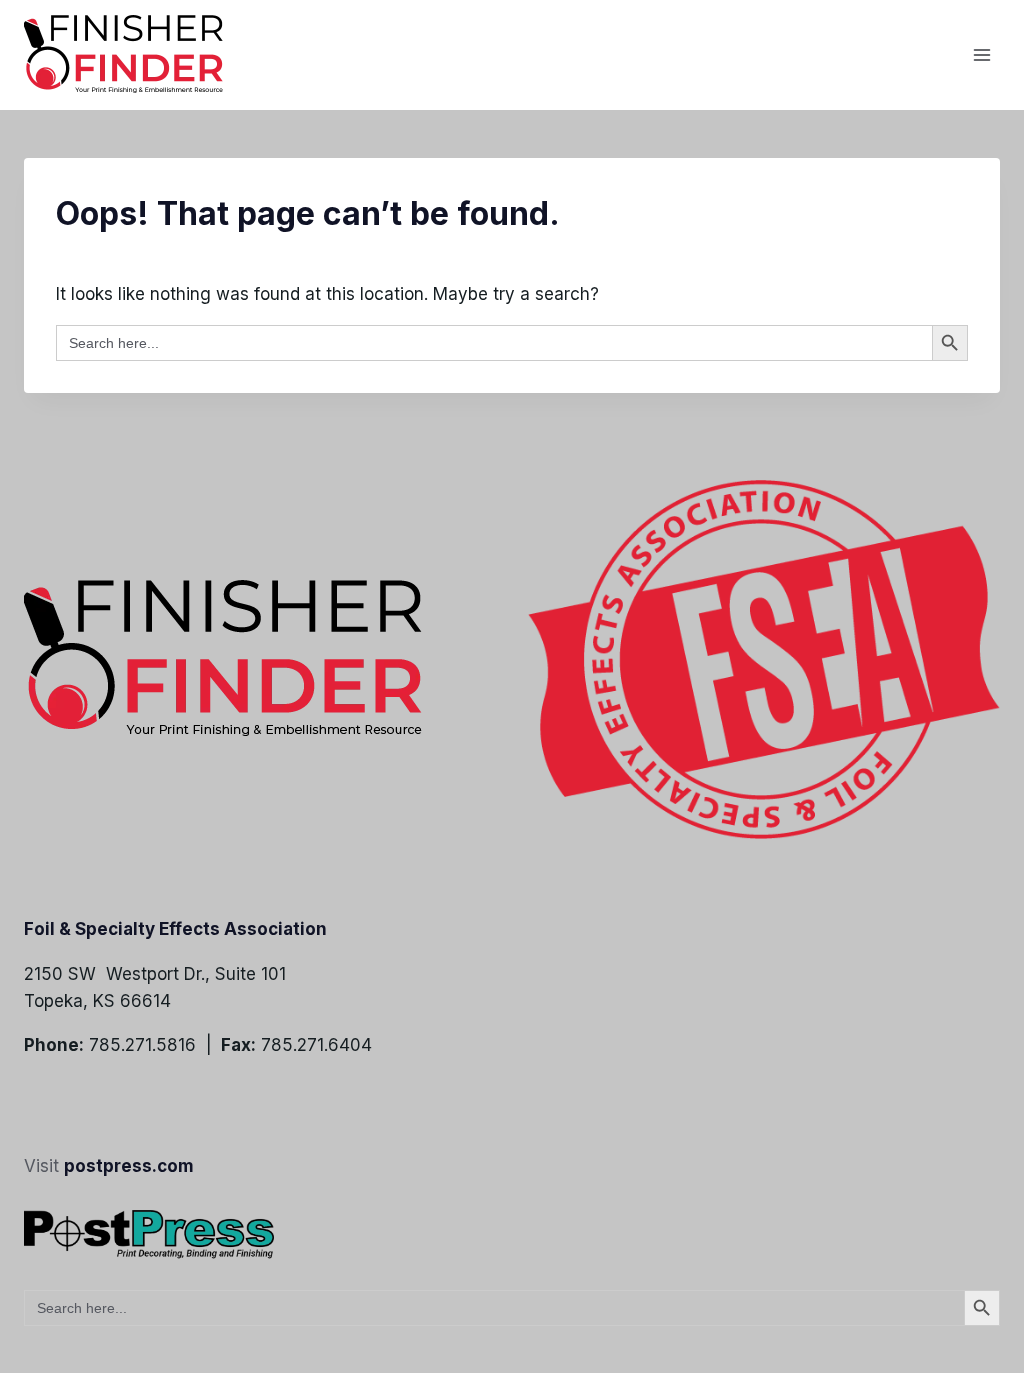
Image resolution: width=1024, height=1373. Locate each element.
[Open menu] (981, 54)
